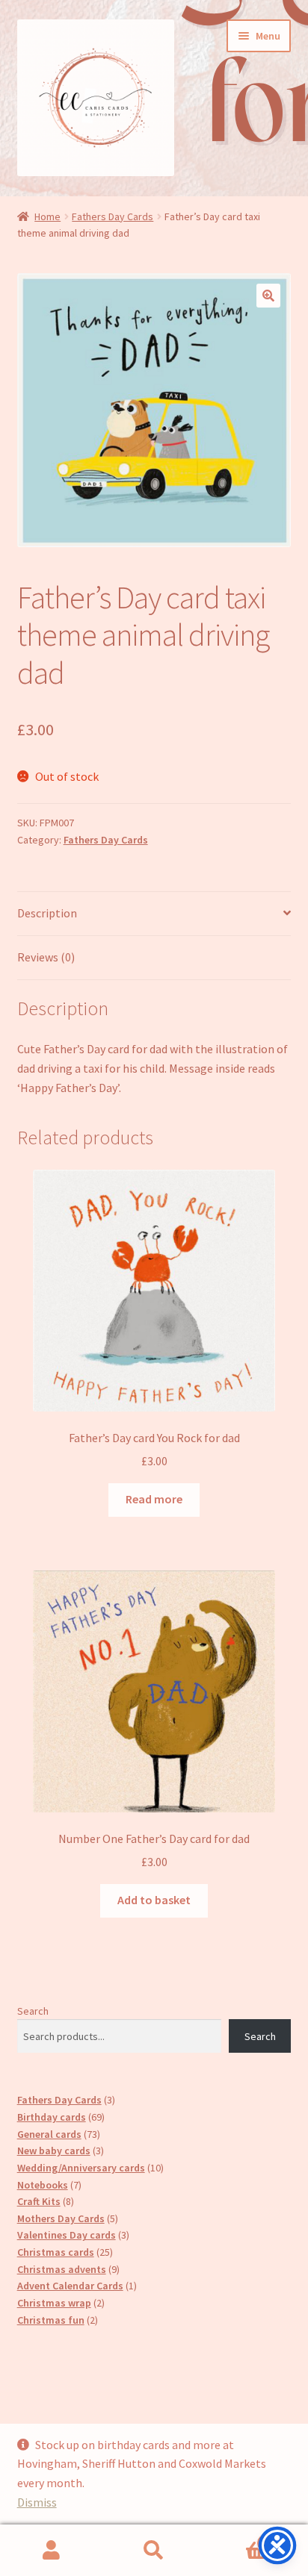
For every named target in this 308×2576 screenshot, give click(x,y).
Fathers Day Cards (113, 216)
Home (47, 216)
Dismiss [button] (37, 2502)
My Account (51, 2551)
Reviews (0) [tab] (46, 957)
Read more (154, 1499)
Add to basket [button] (154, 1900)
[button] (268, 296)
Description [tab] (47, 913)
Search (33, 2011)
